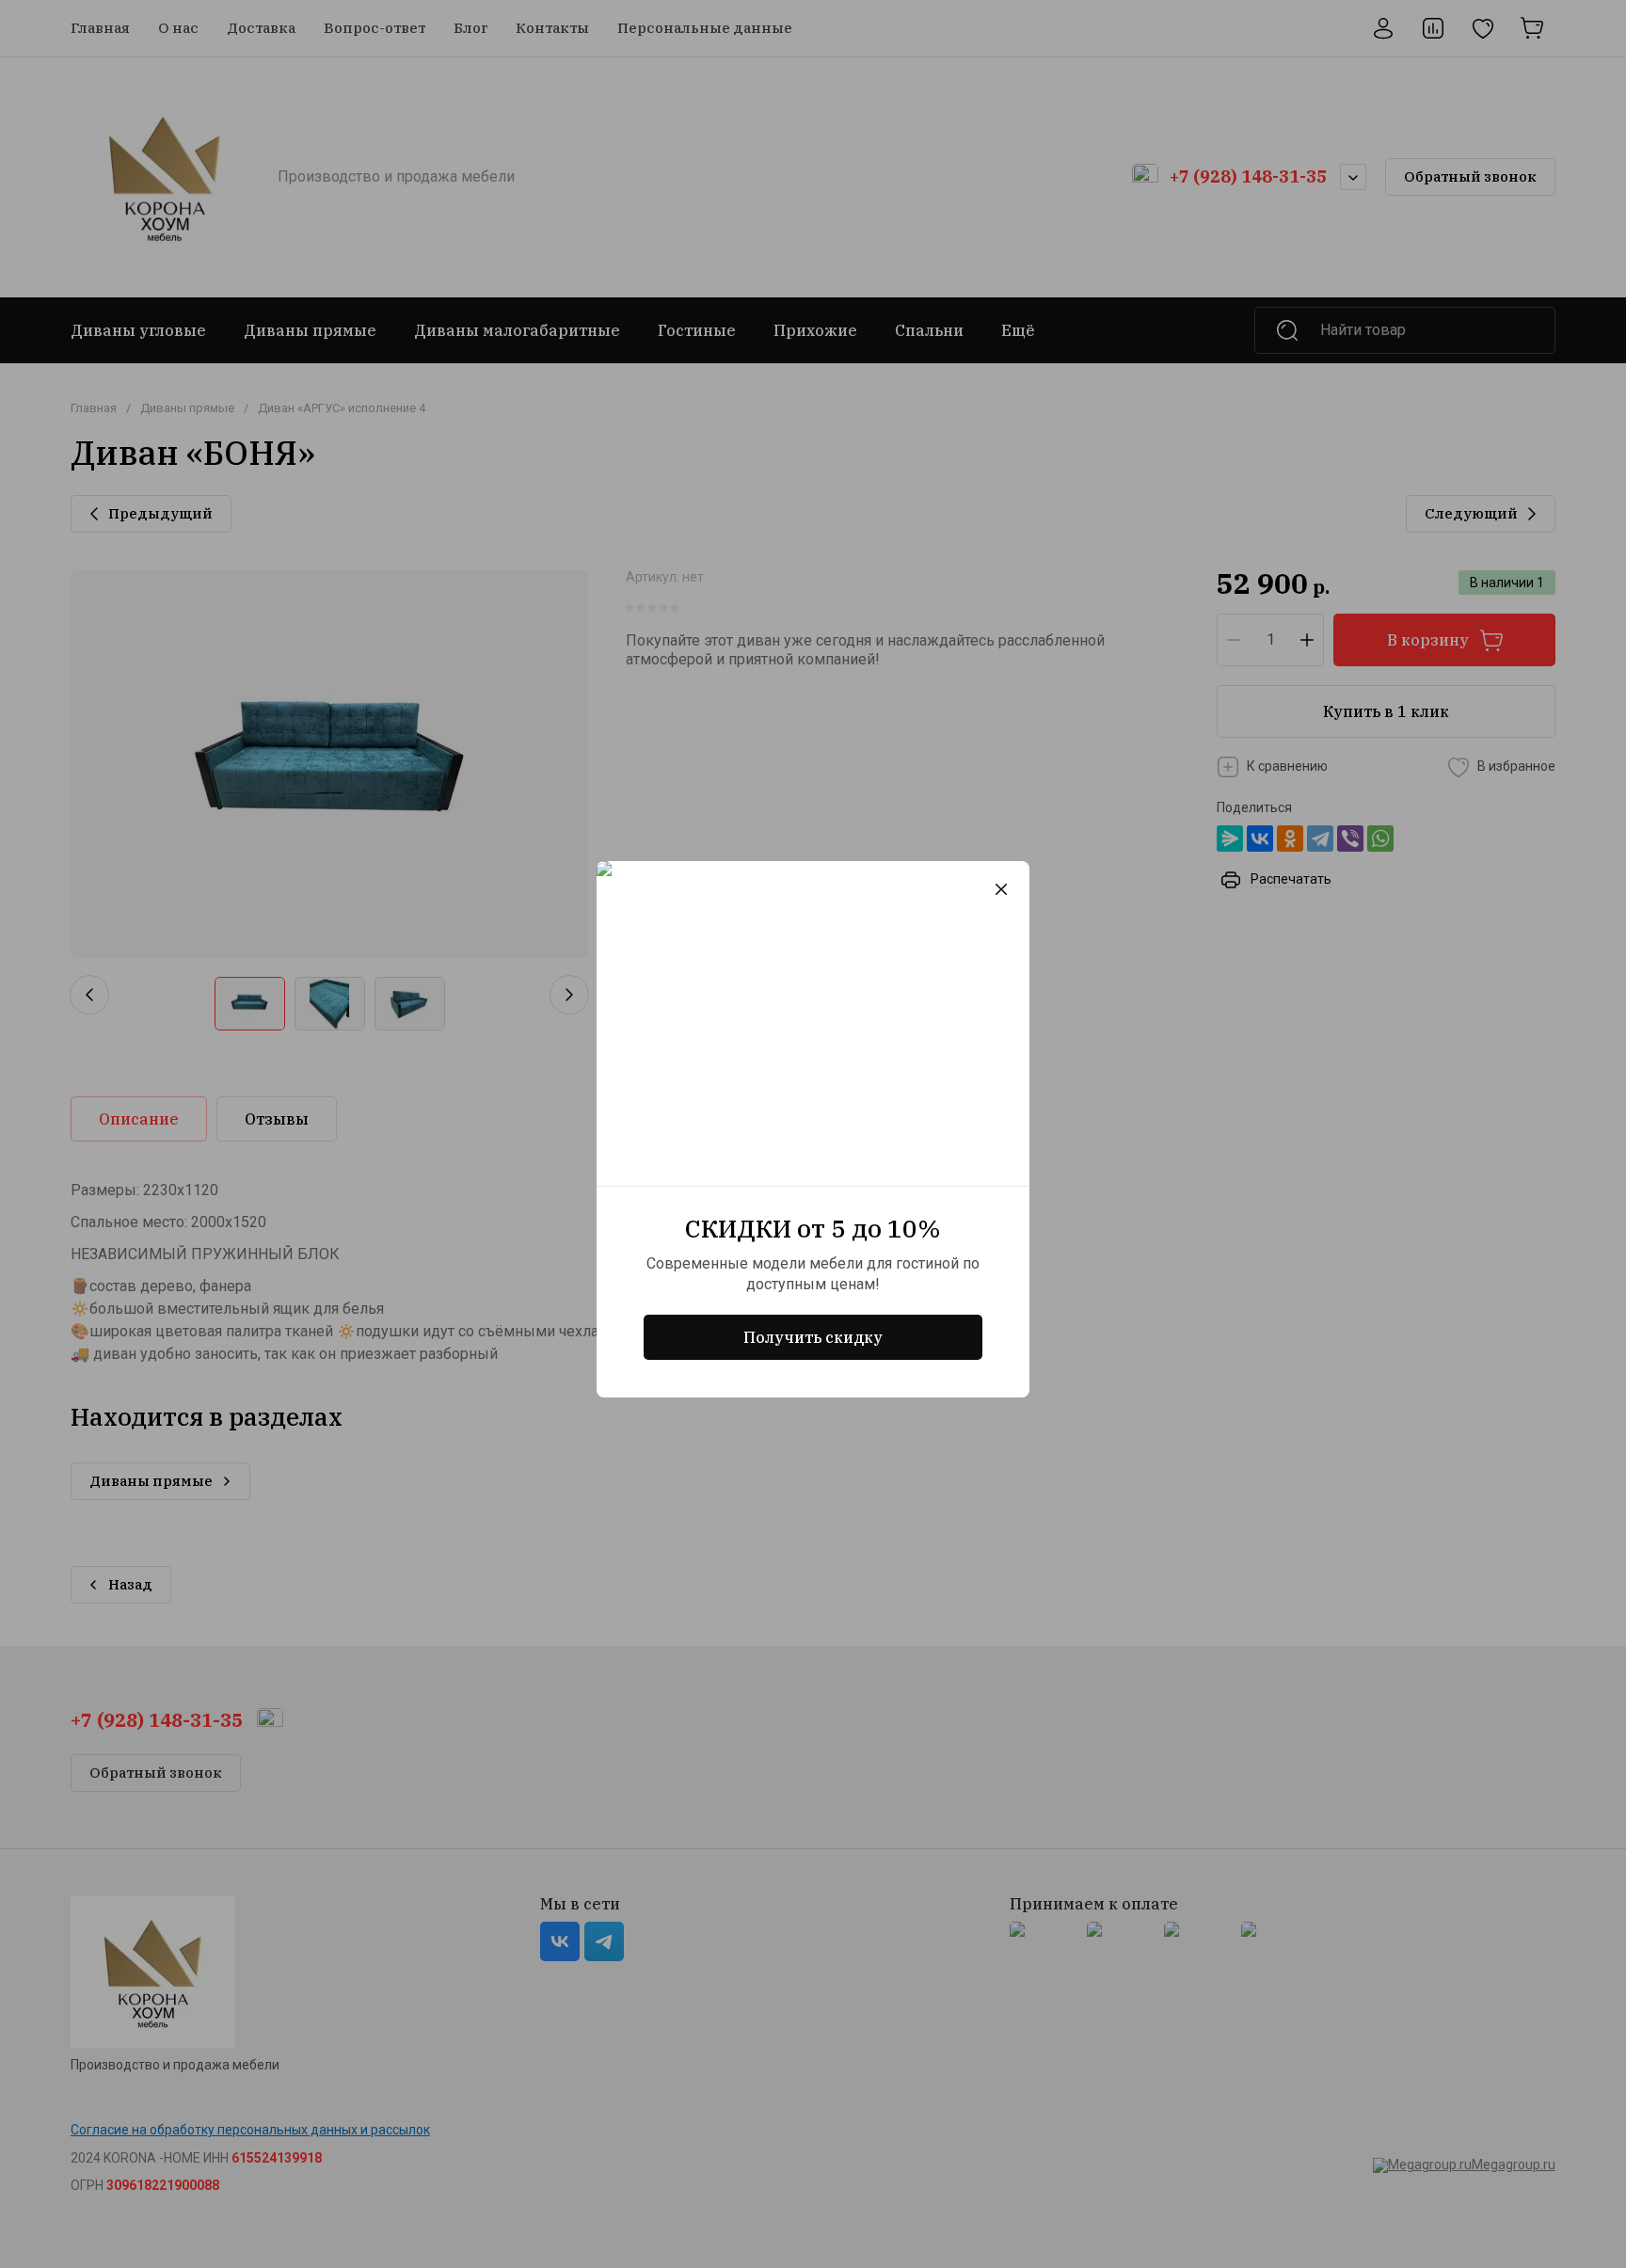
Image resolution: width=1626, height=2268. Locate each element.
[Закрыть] (1001, 889)
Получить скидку (813, 1337)
